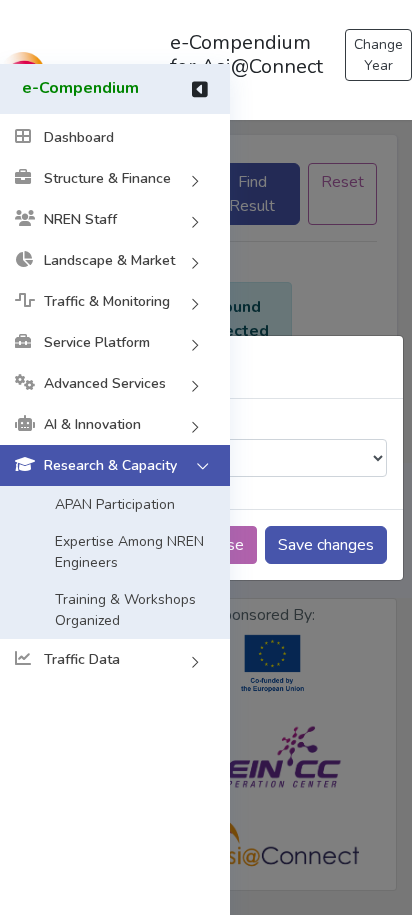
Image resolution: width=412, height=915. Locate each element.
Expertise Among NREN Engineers (129, 552)
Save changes (326, 545)
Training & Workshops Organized (125, 610)
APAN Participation (115, 504)
